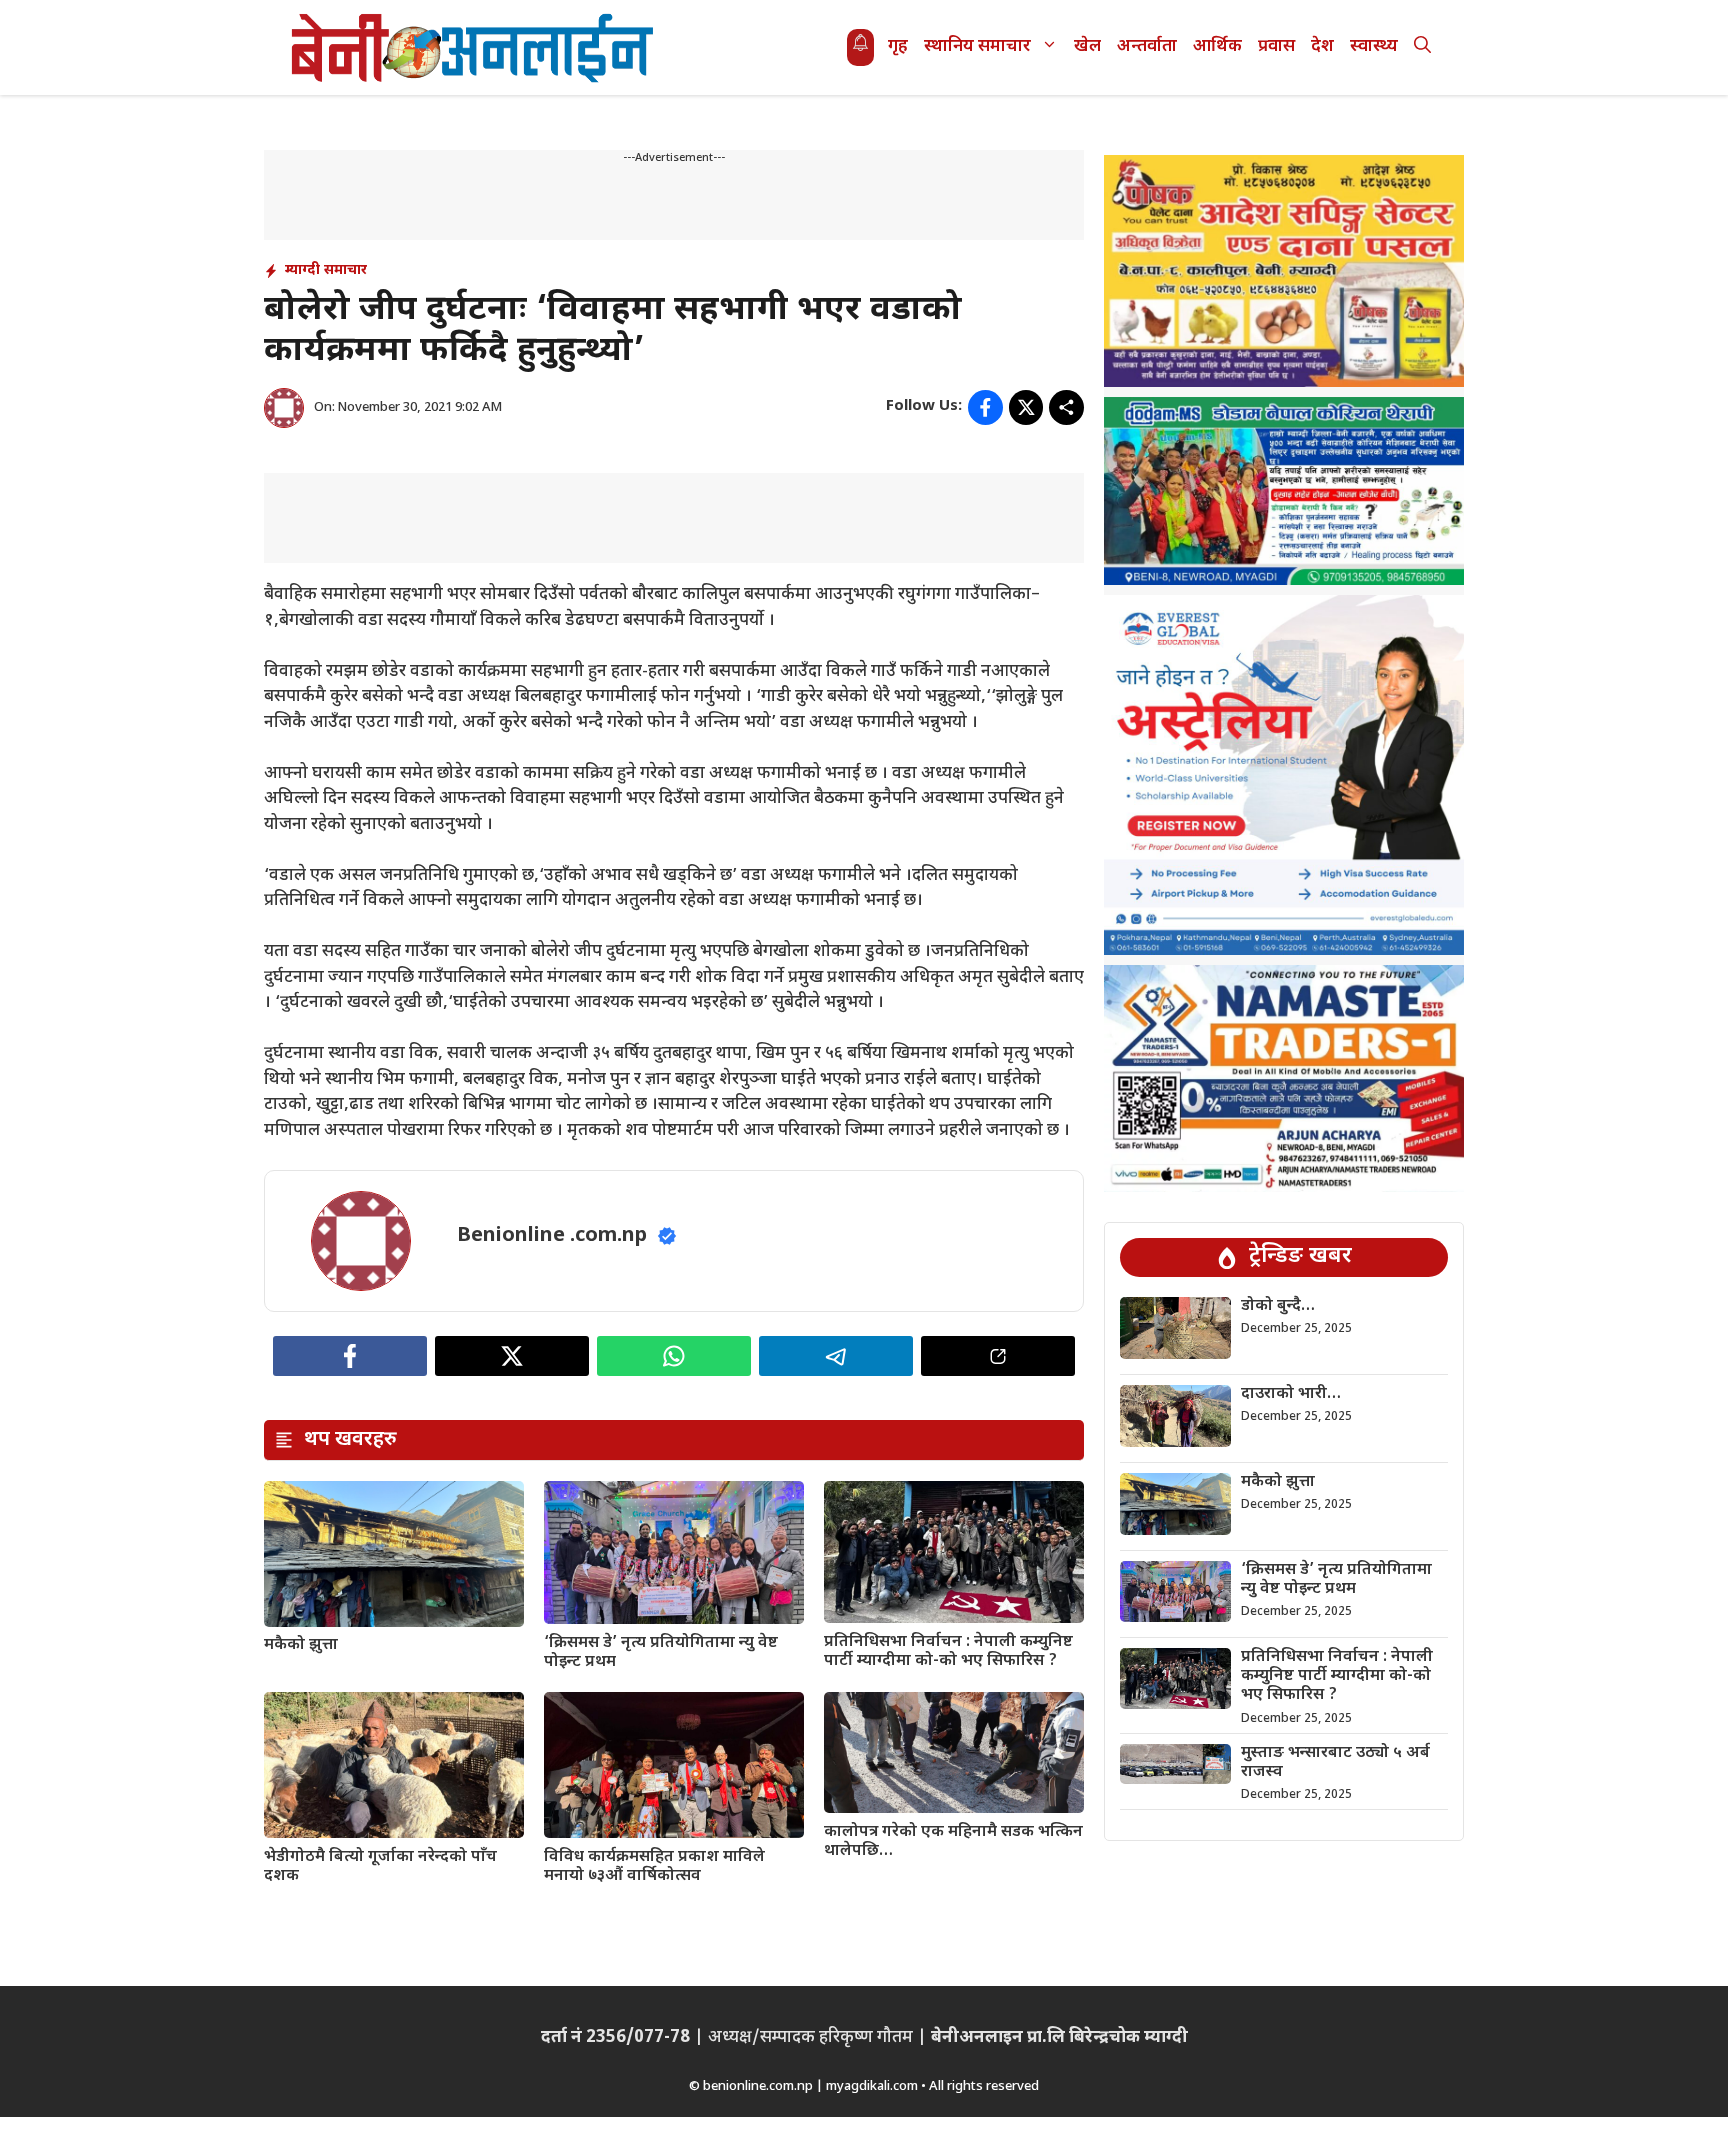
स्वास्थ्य (1374, 47)
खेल (1087, 47)
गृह (898, 47)
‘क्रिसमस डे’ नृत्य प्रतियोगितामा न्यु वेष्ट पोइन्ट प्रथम (661, 1653)
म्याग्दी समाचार (326, 270)
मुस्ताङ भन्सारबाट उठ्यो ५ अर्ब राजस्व (1335, 1763)
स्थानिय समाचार (977, 47)
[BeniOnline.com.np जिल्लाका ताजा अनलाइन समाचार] (474, 47)
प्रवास (1276, 47)
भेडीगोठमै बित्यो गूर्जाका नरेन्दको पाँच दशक (380, 1867)
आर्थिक (1217, 47)
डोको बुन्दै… (1278, 1306)
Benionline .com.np (552, 1236)
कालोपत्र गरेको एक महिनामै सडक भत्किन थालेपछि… (953, 1842)
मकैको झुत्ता (301, 1645)
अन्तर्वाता (1147, 47)
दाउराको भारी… (1291, 1394)
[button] (1422, 47)
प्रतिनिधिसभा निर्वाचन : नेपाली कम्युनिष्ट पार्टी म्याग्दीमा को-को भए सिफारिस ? (948, 1652)
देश (1322, 47)
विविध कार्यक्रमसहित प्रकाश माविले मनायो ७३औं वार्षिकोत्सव (654, 1867)
